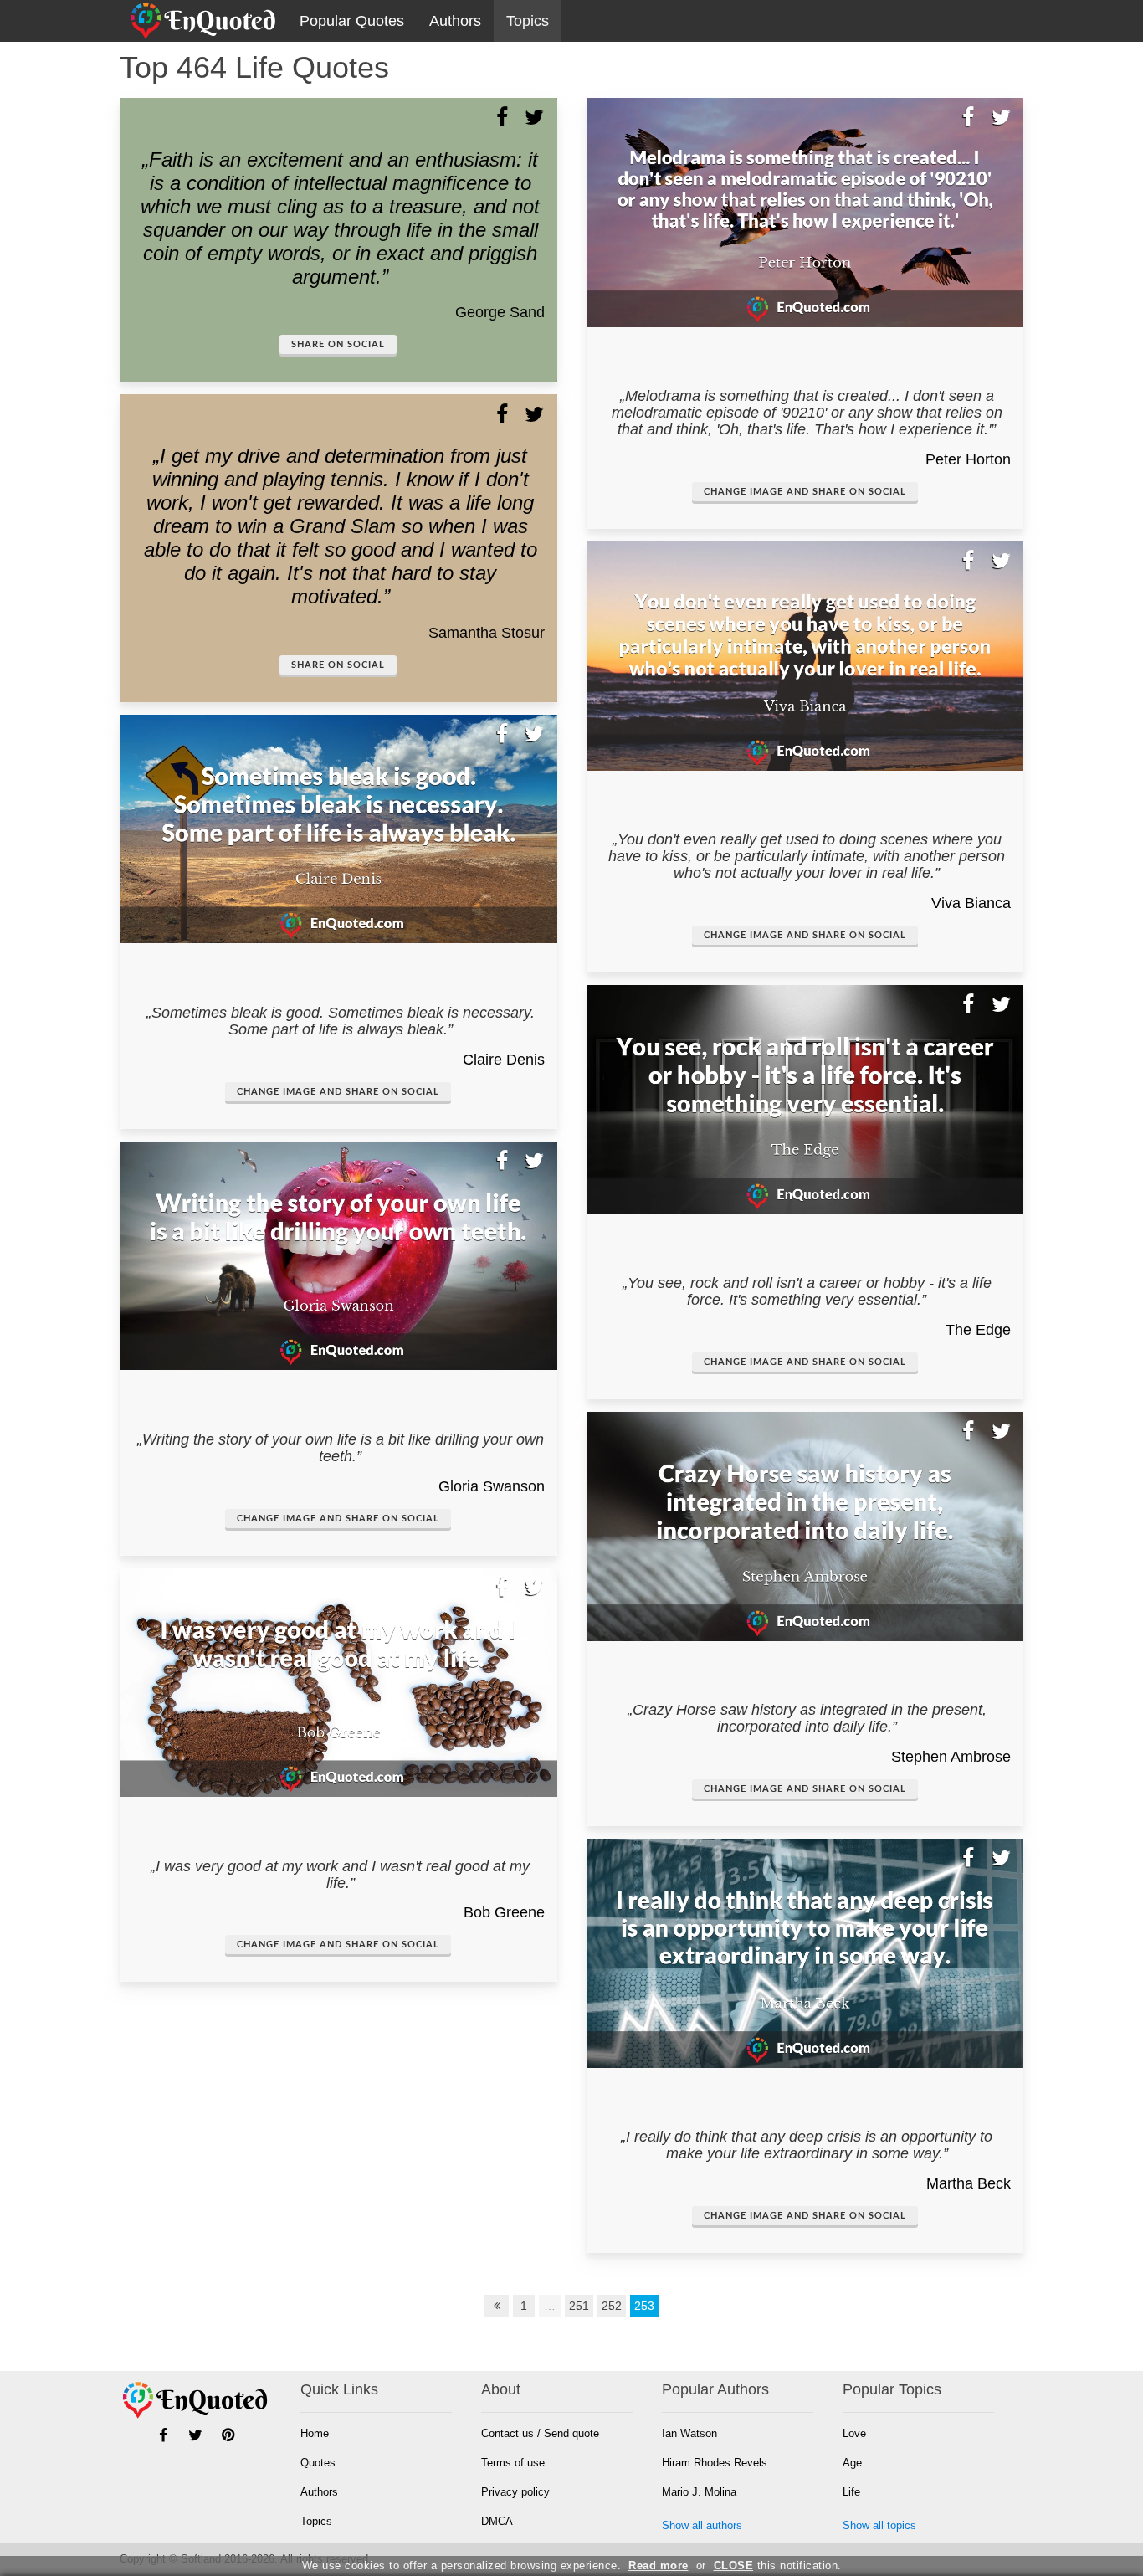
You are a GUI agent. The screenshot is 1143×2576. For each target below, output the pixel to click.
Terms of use (513, 2463)
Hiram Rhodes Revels (715, 2463)
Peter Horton (968, 459)
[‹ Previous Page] (497, 2306)
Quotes (318, 2463)
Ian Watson (689, 2433)
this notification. (778, 2566)
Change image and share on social (338, 1092)
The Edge (978, 1330)
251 (579, 2306)
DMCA (497, 2521)
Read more (659, 2566)
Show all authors (702, 2525)
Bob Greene (504, 1912)
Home (315, 2433)
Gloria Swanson (492, 1486)
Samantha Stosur (487, 633)
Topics (528, 21)
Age (852, 2463)
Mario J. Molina (699, 2492)
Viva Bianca (971, 903)
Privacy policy (515, 2492)
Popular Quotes (352, 21)
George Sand (500, 312)
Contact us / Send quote (540, 2433)
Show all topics (879, 2525)
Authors (455, 21)
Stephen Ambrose (951, 1757)
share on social (338, 344)
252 (612, 2306)
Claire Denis (504, 1060)
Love (854, 2433)
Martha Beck (969, 2183)
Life (851, 2492)
